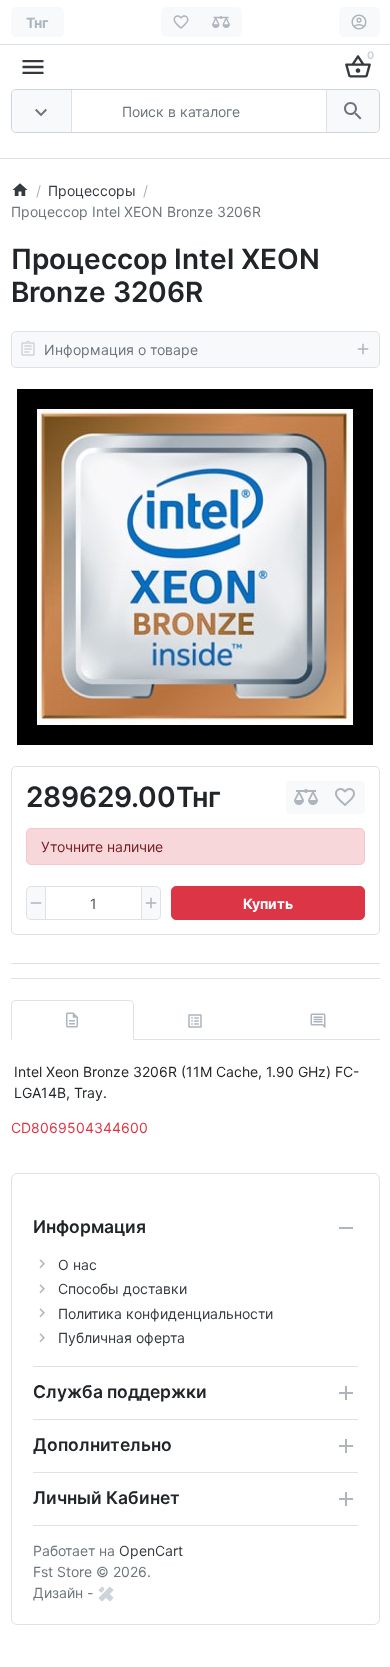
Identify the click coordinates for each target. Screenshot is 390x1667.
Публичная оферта (121, 1337)
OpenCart (151, 1550)
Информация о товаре (121, 349)
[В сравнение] (306, 797)
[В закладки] (345, 797)
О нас (77, 1264)
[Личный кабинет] (359, 22)
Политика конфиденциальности (165, 1313)
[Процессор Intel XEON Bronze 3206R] (195, 567)
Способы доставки (122, 1288)
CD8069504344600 (79, 1127)
